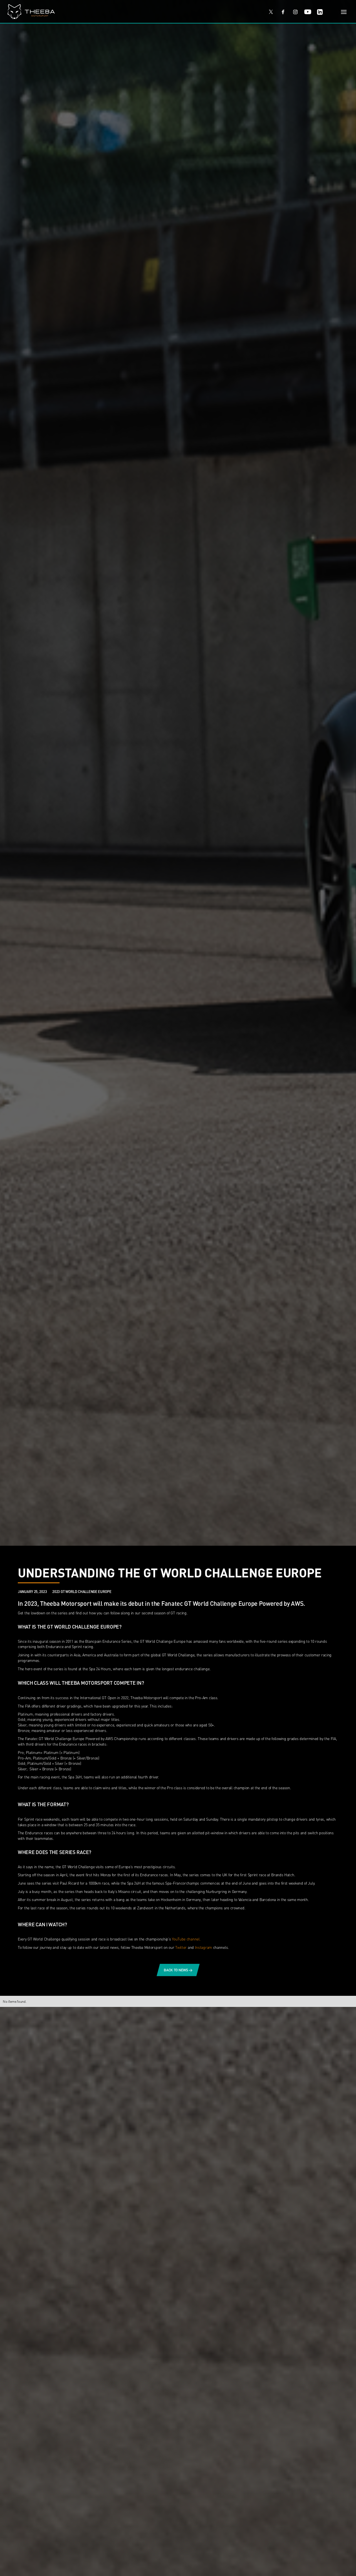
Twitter (181, 1947)
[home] (132, 12)
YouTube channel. (186, 1939)
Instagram (203, 1947)
